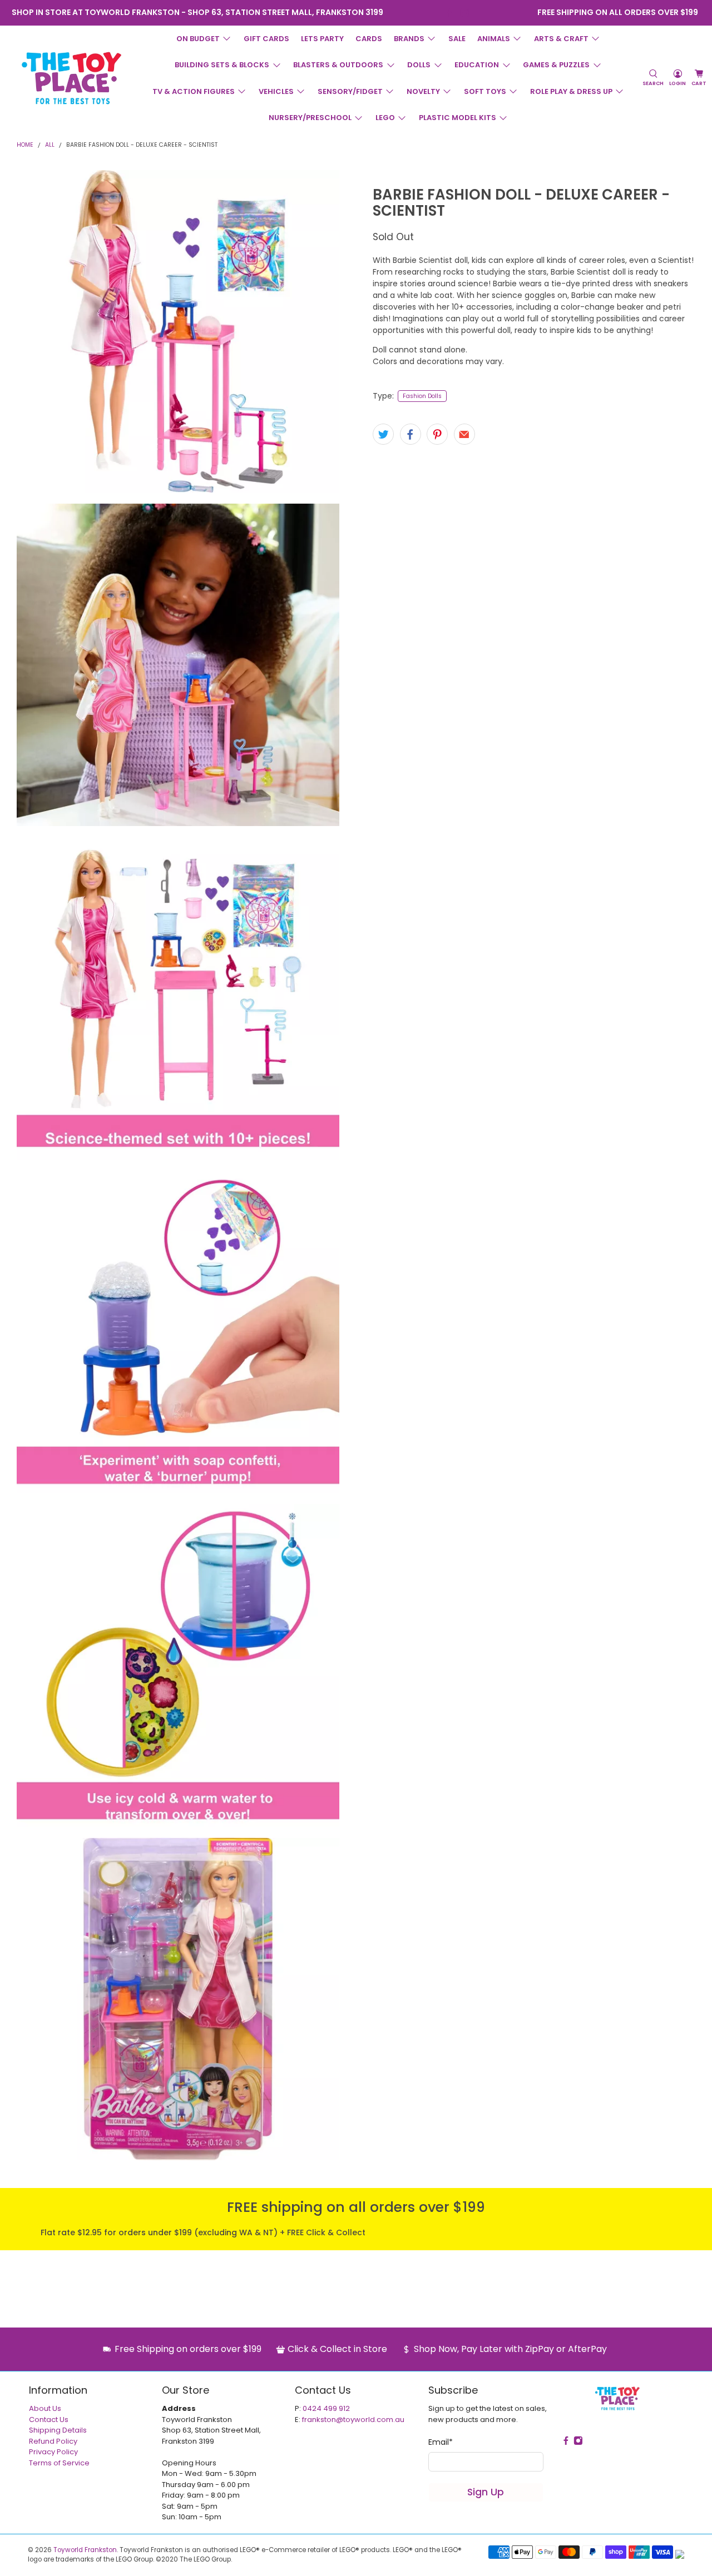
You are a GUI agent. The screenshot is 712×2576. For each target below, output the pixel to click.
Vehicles (276, 91)
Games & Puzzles (556, 65)
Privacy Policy (53, 2452)
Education (477, 65)
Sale (457, 39)
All (50, 145)
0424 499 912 (326, 2408)
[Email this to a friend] (464, 434)
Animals (494, 39)
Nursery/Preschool (310, 118)
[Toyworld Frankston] (71, 78)
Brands (409, 39)
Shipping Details (58, 2430)
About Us (45, 2408)
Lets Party (322, 39)
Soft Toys (485, 91)
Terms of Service (59, 2463)
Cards (369, 39)
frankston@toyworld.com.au (353, 2420)
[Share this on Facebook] (411, 434)
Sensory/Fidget (350, 91)
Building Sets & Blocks (222, 65)
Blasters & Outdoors (338, 65)
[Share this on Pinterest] (437, 434)
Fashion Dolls (422, 396)
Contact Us (49, 2420)
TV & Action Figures (194, 91)
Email (441, 2442)
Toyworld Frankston (85, 2550)
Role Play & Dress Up (571, 91)
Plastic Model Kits (458, 118)
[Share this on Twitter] (383, 434)
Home (25, 145)
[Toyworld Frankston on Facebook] (450, 13)
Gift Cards (266, 39)
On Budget (198, 39)
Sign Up (486, 2492)
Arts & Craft (561, 39)
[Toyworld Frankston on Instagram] (465, 13)
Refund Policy (53, 2441)
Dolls (419, 65)
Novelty (423, 91)
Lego (385, 118)
